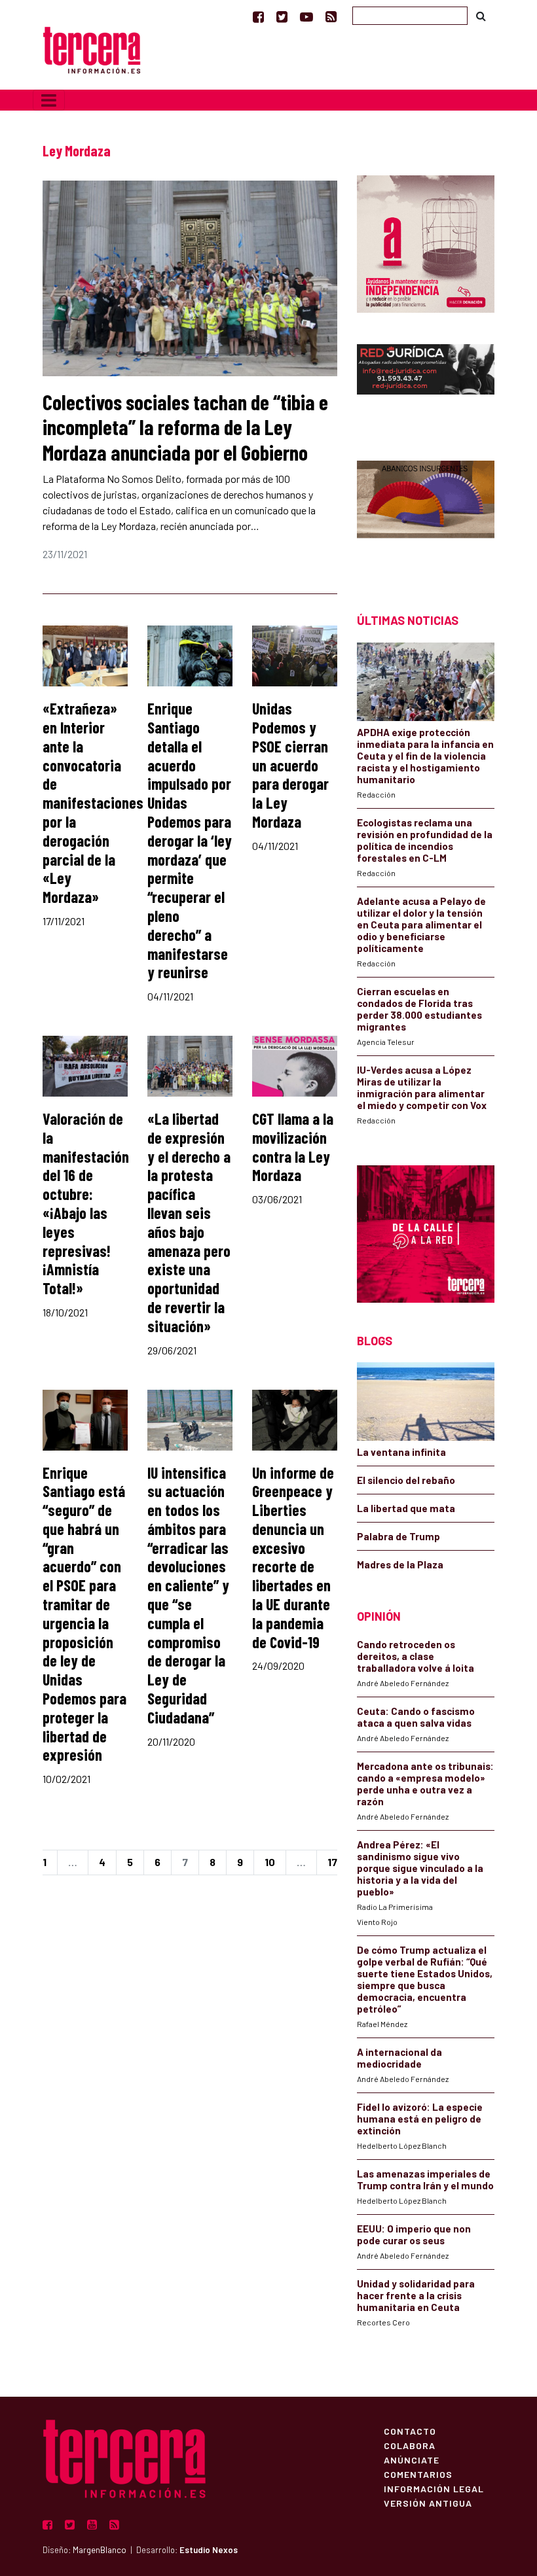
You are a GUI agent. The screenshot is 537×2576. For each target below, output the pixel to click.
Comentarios (418, 2474)
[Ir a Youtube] (306, 16)
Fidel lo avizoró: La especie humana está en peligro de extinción (420, 2119)
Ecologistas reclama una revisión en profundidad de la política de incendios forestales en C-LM (425, 840)
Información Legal (434, 2488)
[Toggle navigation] (49, 100)
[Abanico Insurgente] (426, 514)
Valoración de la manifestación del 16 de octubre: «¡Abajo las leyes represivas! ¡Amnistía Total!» (86, 1203)
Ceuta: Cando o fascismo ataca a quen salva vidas (416, 1717)
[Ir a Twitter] (282, 16)
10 (270, 1862)
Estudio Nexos (209, 2550)
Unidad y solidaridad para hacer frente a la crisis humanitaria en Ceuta (416, 2295)
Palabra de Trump (398, 1536)
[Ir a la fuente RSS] (331, 16)
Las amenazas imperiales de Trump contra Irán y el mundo (425, 2179)
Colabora (410, 2445)
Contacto (410, 2431)
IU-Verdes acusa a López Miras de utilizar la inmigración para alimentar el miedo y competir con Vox (422, 1087)
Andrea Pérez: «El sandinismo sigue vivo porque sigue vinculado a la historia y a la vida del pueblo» (420, 1868)
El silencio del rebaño (406, 1480)
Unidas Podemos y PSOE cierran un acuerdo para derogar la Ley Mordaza (290, 765)
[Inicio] (92, 49)
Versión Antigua (428, 2503)
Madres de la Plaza (400, 1564)
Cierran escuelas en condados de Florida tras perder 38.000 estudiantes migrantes (419, 1009)
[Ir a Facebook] (258, 16)
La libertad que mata (406, 1508)
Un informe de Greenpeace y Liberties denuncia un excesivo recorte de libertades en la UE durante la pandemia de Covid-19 (293, 1557)
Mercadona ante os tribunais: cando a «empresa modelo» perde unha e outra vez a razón (425, 1784)
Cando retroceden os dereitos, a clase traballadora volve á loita (416, 1656)
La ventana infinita (401, 1452)
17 (332, 1862)
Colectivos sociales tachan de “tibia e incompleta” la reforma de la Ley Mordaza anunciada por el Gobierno (185, 427)
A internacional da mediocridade (399, 2058)
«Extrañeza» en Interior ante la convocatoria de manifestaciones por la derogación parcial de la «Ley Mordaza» (93, 803)
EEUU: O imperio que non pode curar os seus (414, 2234)
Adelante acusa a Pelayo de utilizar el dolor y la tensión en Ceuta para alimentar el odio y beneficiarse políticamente (421, 925)
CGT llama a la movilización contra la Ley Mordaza (293, 1147)
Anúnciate (412, 2460)
